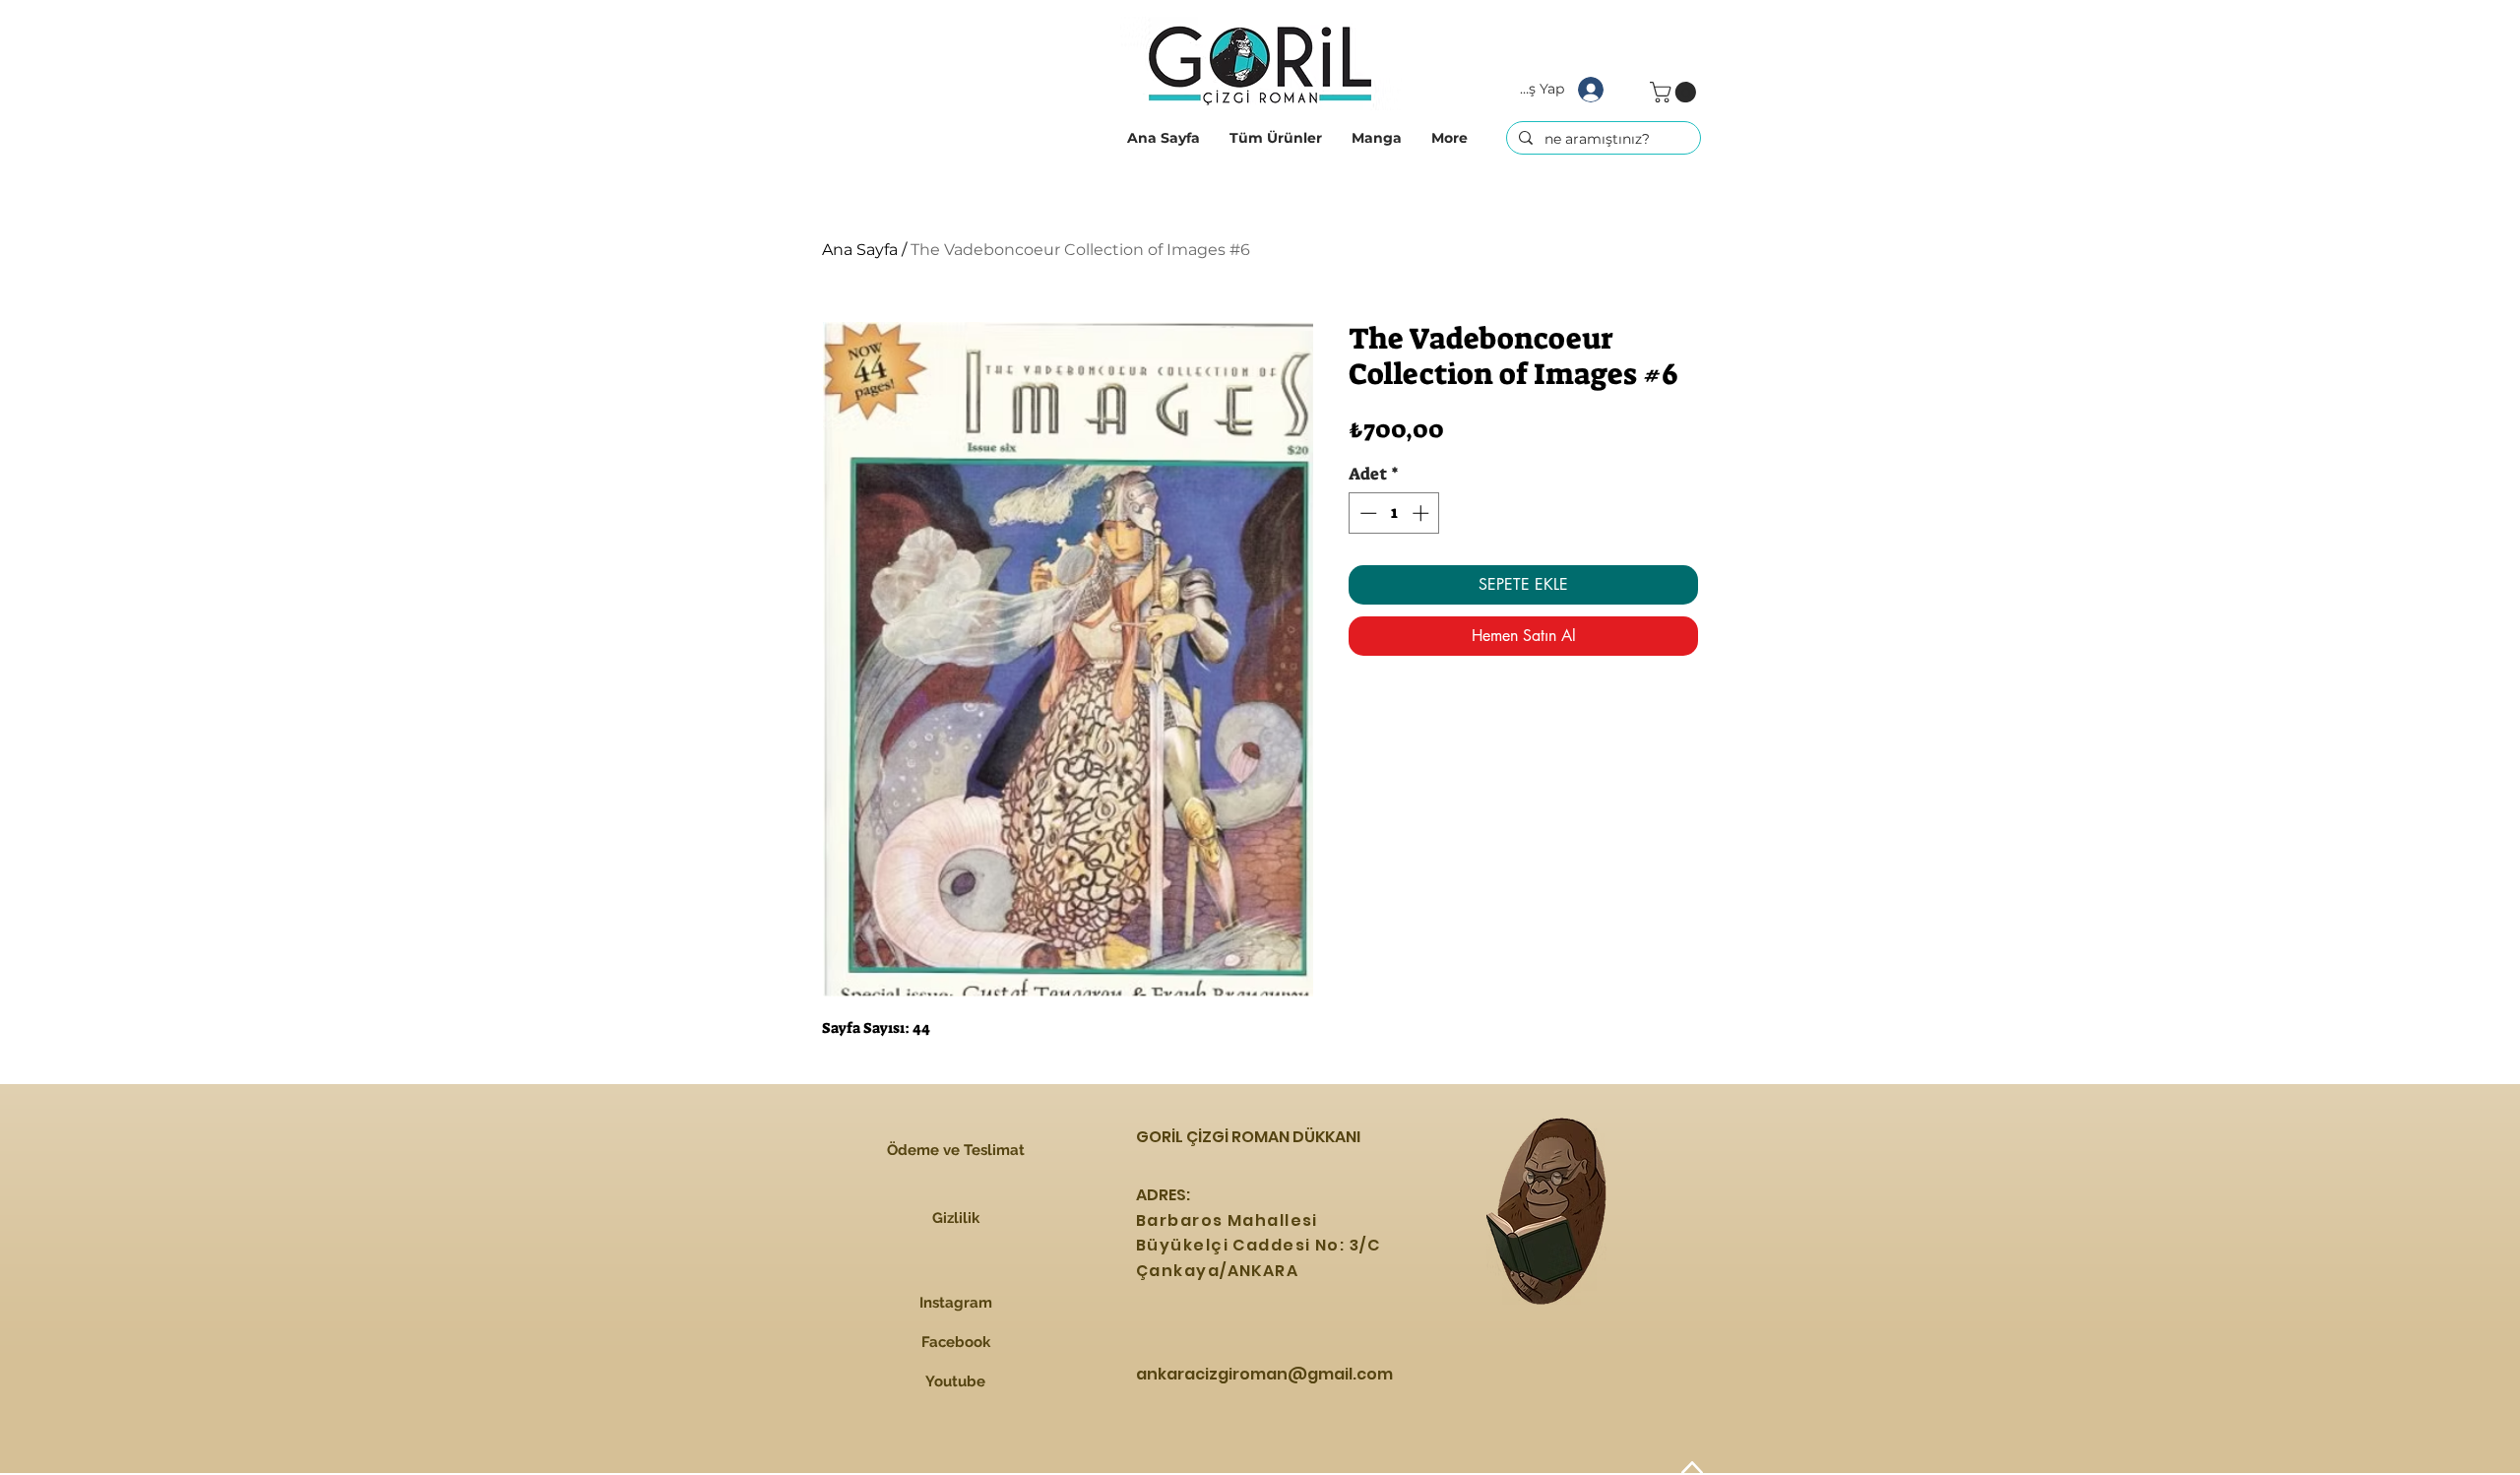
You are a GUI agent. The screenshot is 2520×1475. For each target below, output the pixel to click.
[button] (1276, 138)
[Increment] (1422, 513)
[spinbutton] (1394, 513)
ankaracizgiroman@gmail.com (1264, 1374)
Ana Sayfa (860, 250)
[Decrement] (1366, 513)
